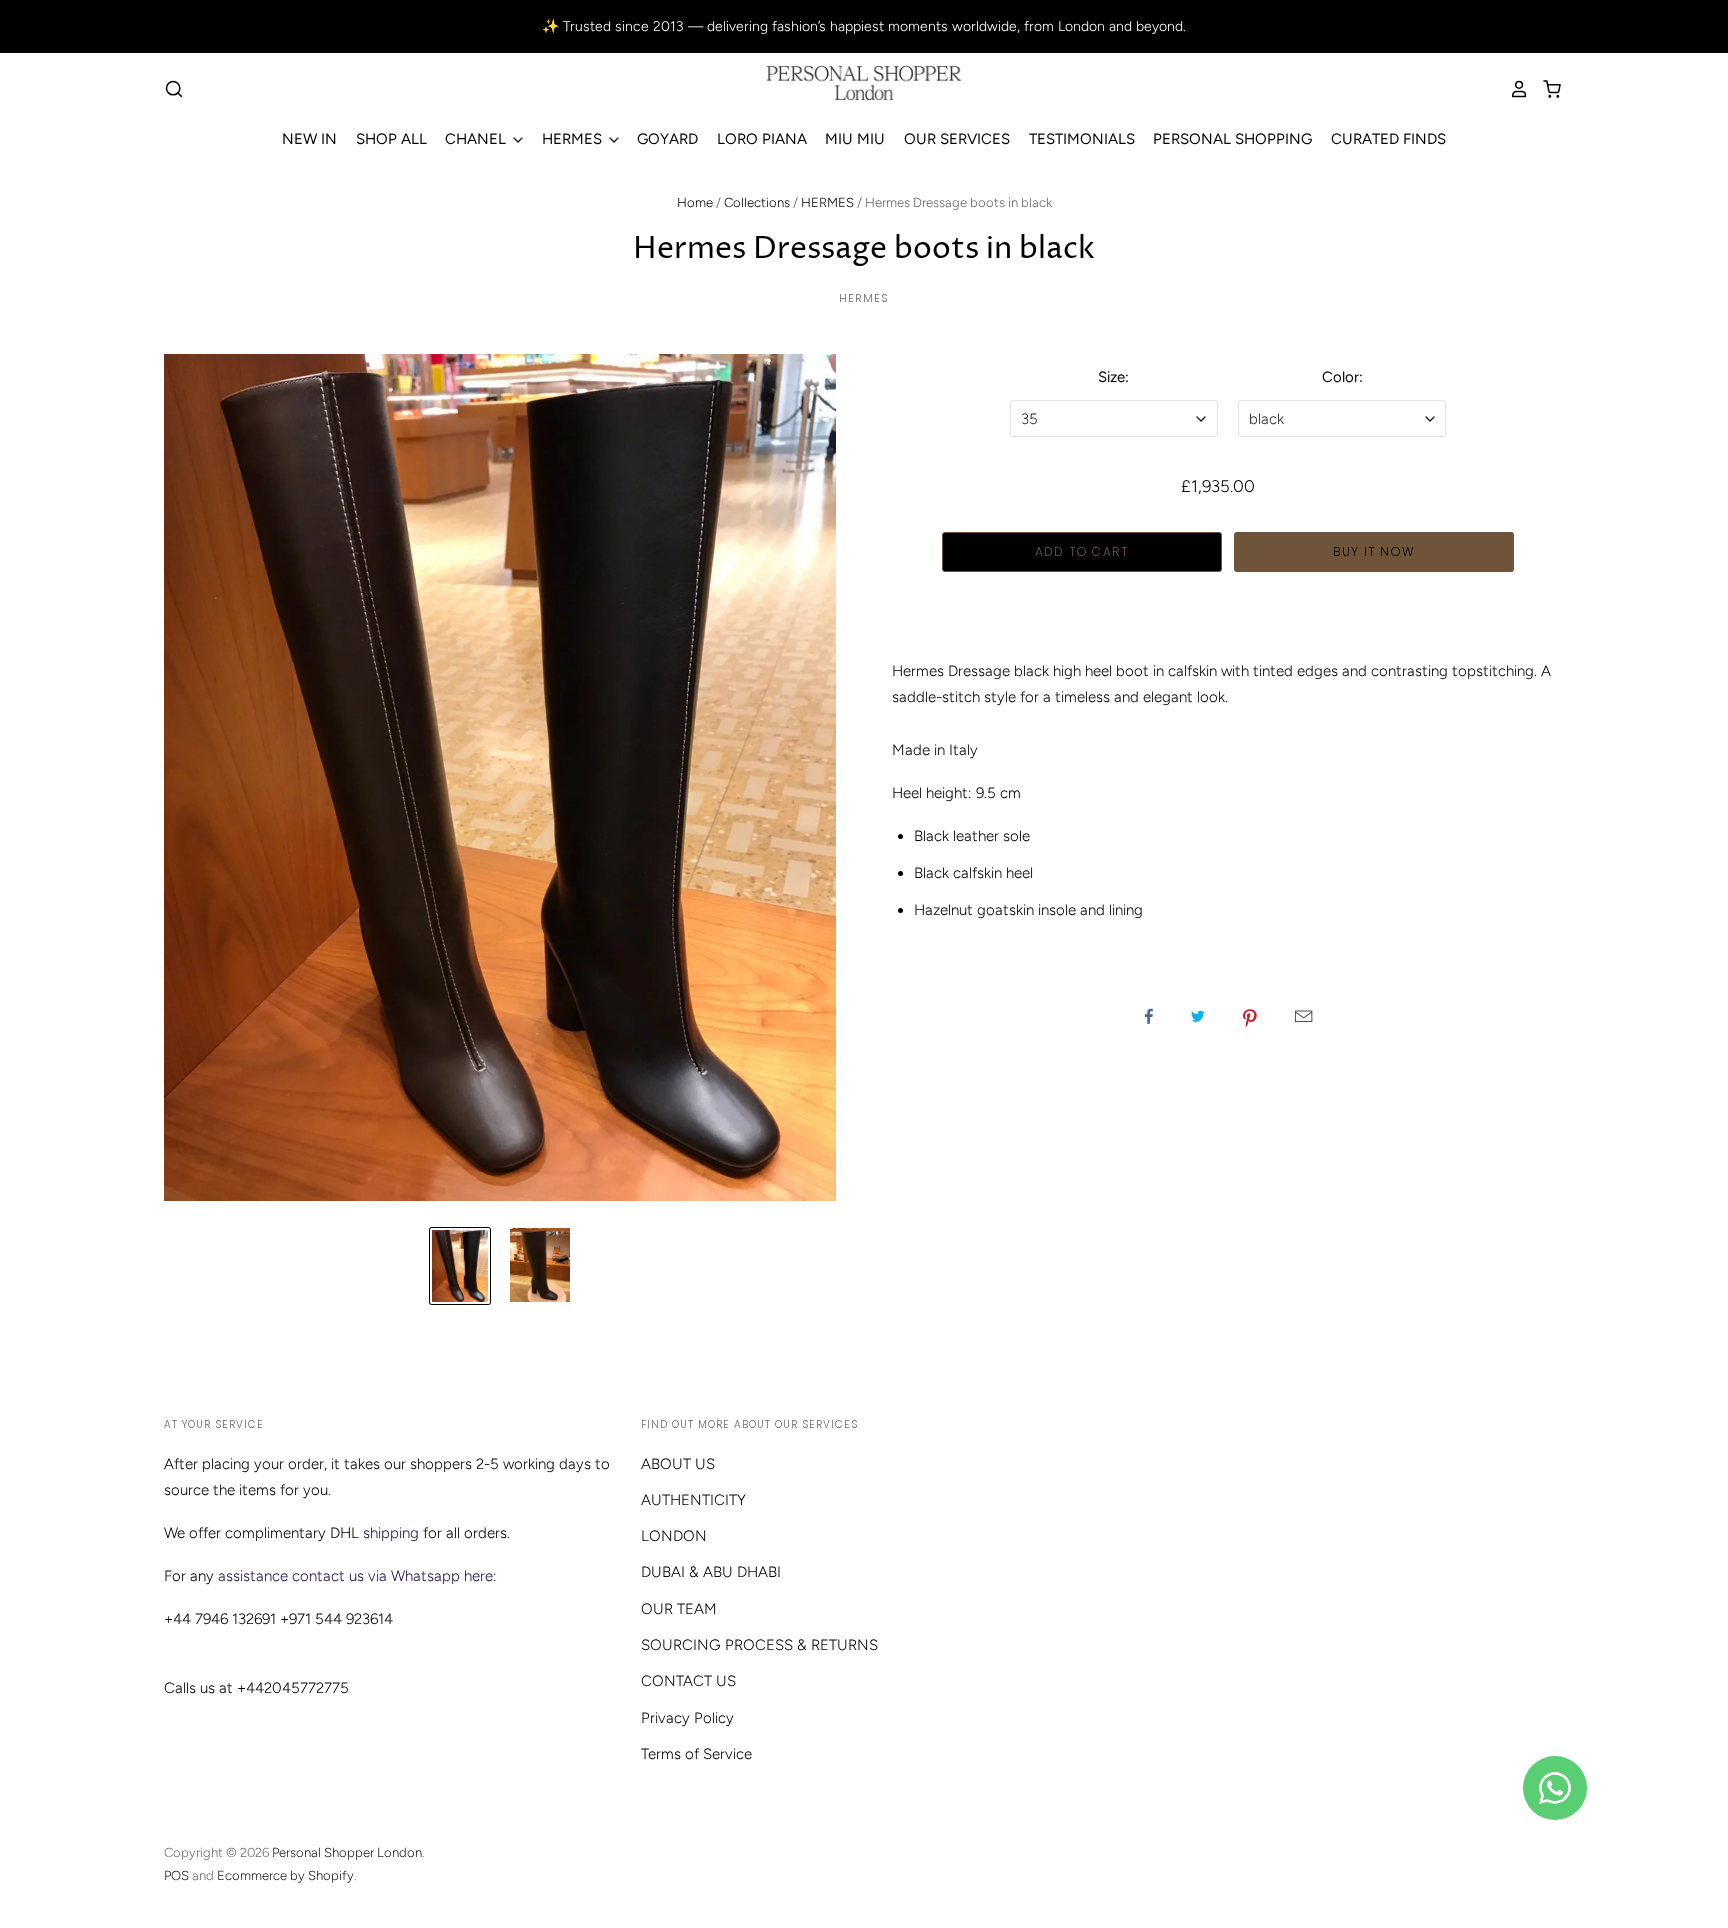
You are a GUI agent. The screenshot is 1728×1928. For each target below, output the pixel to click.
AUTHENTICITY (693, 1500)
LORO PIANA (762, 139)
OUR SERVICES (957, 139)
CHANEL (477, 139)
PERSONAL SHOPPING (1232, 139)
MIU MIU (855, 139)
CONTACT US (688, 1681)
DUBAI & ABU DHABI (711, 1572)
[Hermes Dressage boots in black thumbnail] (460, 1266)
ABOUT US (678, 1464)
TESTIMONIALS (1082, 139)
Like (1149, 1016)
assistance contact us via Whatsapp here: (357, 1576)
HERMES (574, 139)
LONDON (674, 1536)
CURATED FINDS (1388, 139)
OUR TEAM (679, 1609)
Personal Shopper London (347, 1852)
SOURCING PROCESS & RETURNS (759, 1645)
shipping (391, 1533)
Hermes (864, 298)
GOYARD (667, 139)
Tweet (1198, 1016)
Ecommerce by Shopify (285, 1875)
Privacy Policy (687, 1718)
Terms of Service (696, 1754)
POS (176, 1875)
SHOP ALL (391, 139)
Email (1303, 1016)
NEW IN (309, 139)
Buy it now (1374, 551)
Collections (757, 202)
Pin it (1250, 1016)
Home (695, 202)
